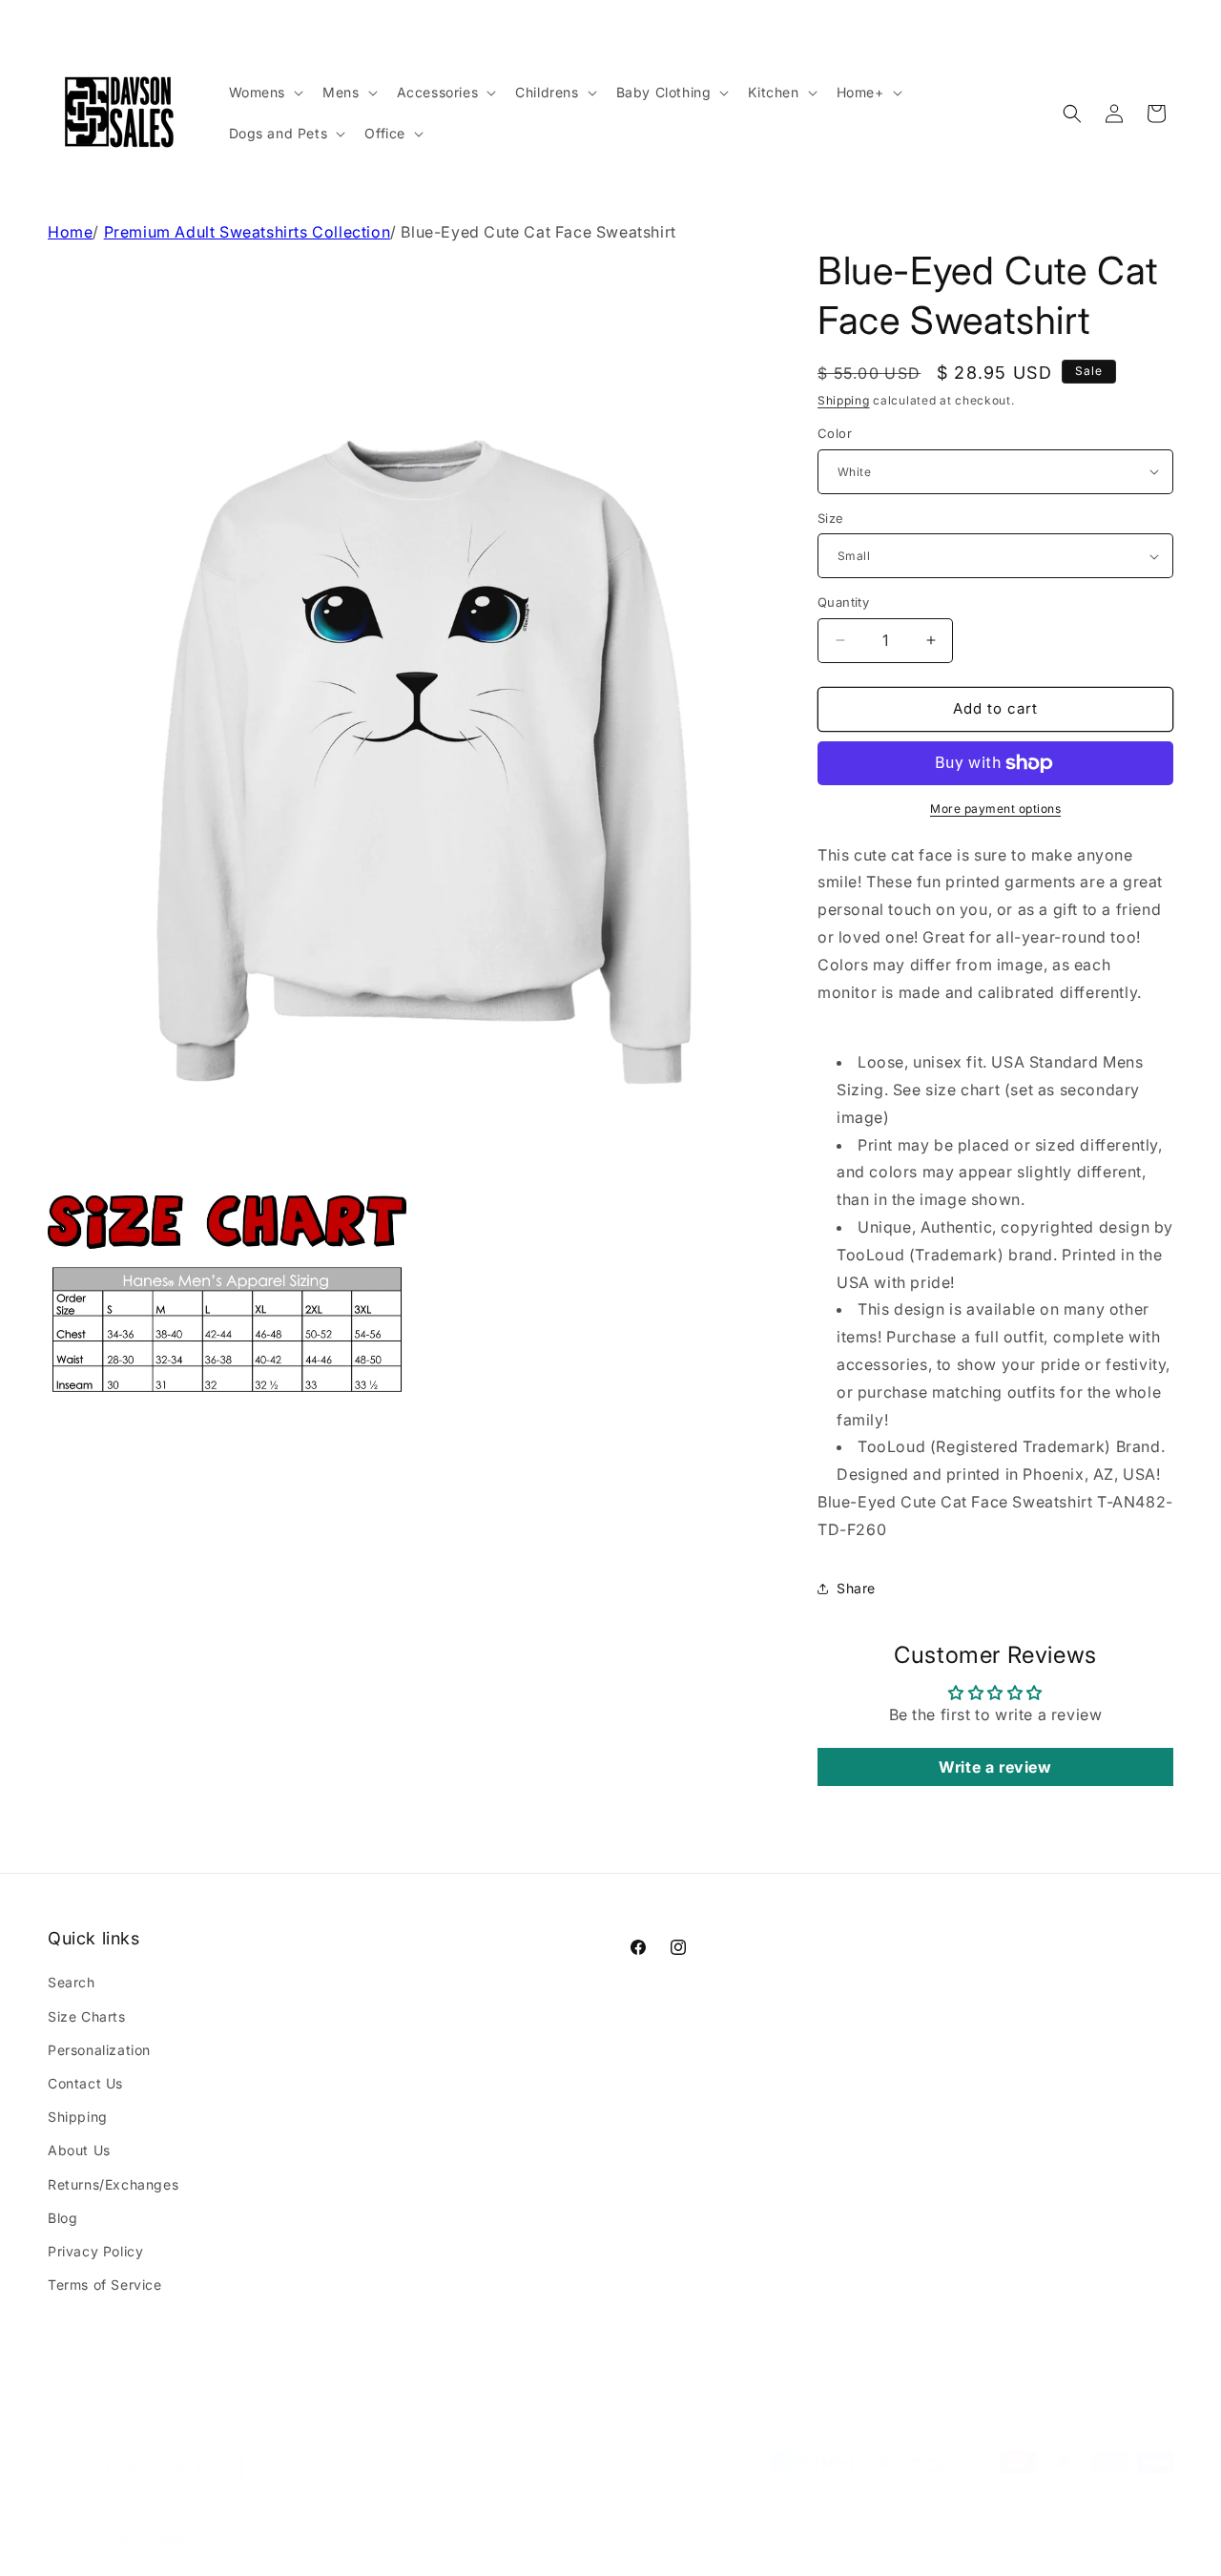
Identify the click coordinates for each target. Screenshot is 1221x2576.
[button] (265, 93)
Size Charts (87, 2016)
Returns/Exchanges (113, 2184)
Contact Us (85, 2083)
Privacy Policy (95, 2251)
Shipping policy (560, 2517)
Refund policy (247, 2517)
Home (70, 232)
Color (835, 433)
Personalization (99, 2050)
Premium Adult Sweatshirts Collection (248, 232)
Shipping (844, 400)
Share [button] (856, 1588)
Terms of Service (105, 2285)
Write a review (995, 1767)
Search (72, 1982)
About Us (79, 2150)
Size (831, 518)
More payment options (995, 809)
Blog (62, 2218)
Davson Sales (148, 2516)
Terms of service (450, 2517)
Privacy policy (345, 2517)
